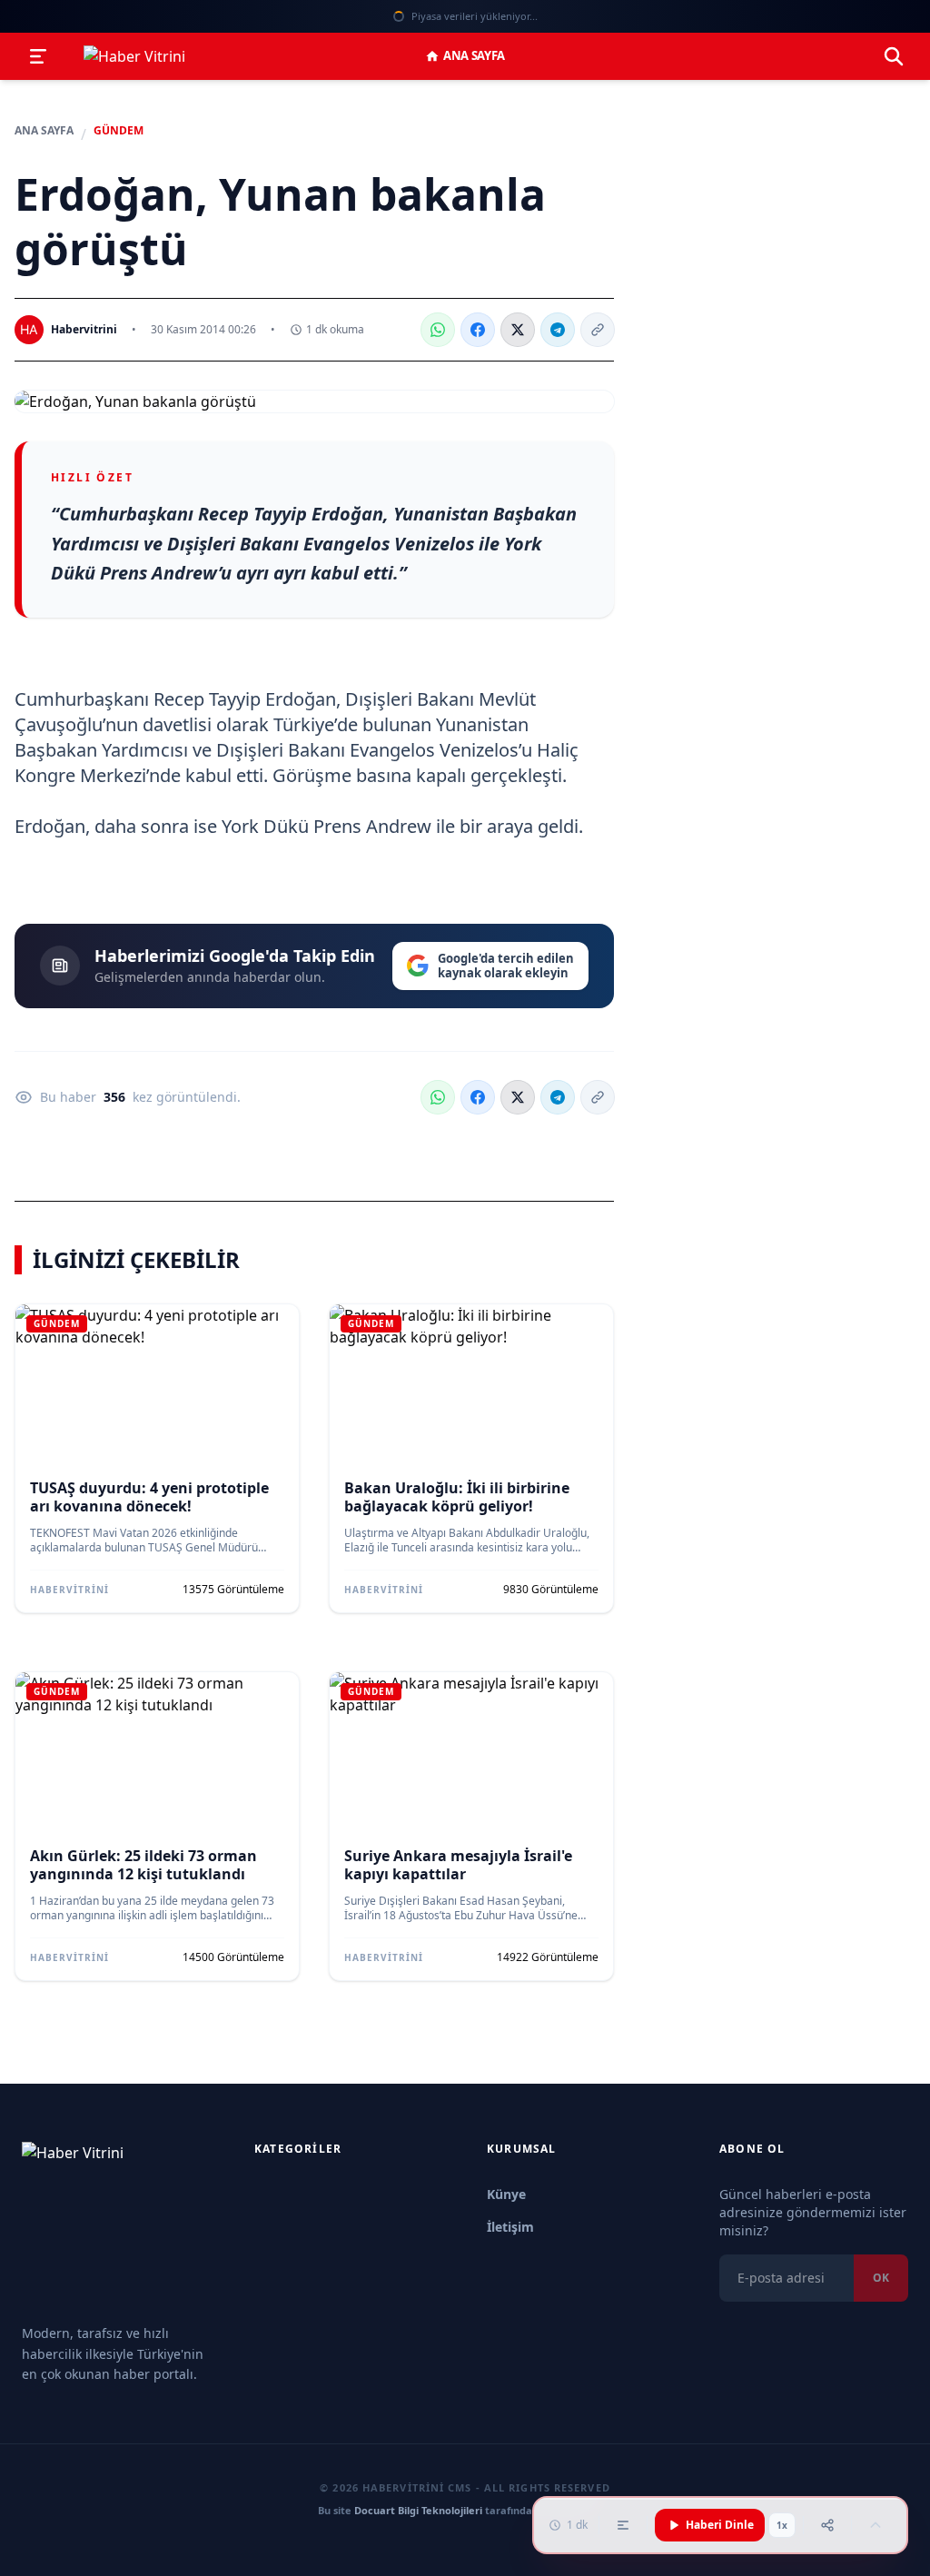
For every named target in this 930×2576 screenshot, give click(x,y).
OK (881, 2278)
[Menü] (38, 56)
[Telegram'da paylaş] (558, 330)
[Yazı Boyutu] (623, 2525)
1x (782, 2525)
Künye (506, 2194)
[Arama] (894, 56)
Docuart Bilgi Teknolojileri (418, 2510)
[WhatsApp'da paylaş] (438, 330)
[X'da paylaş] (518, 330)
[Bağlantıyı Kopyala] (598, 330)
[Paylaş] (827, 2525)
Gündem (119, 131)
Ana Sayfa (474, 55)
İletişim (510, 2227)
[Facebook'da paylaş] (478, 330)
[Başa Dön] (876, 2525)
